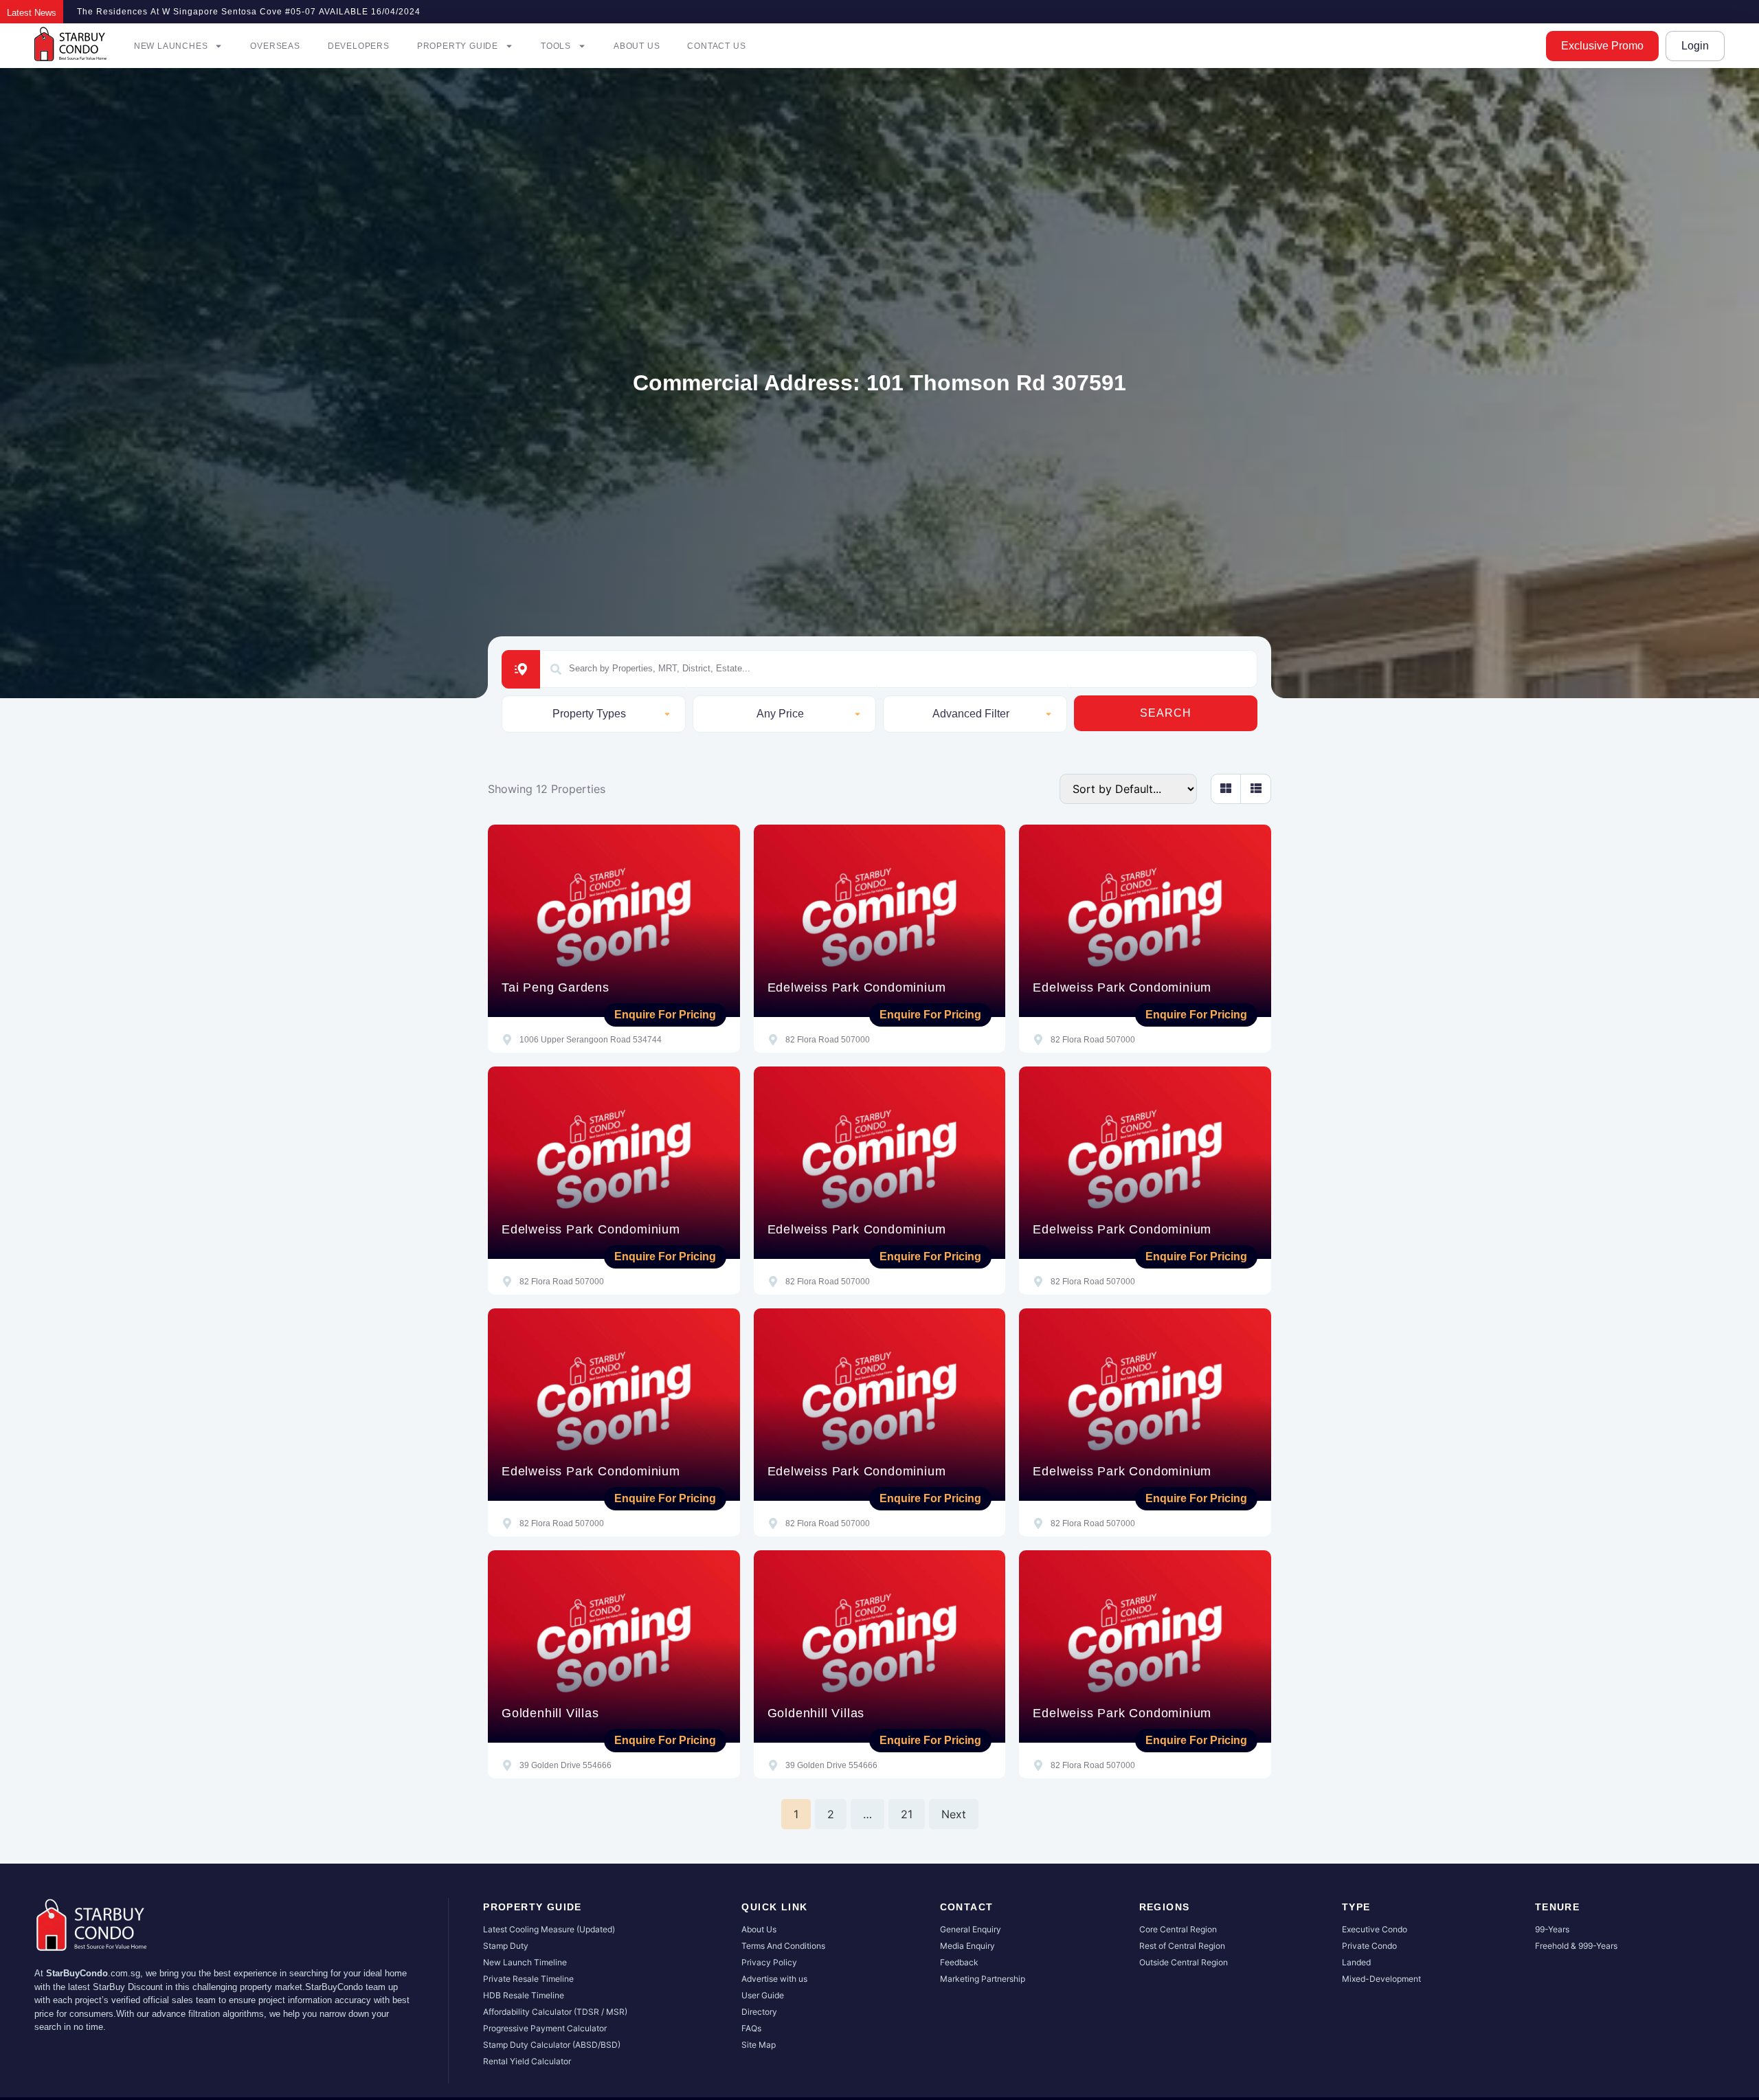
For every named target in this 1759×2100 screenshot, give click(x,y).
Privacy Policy (769, 1962)
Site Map (759, 2045)
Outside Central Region (1184, 1962)
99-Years (1552, 1929)
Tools (556, 46)
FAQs (751, 2028)
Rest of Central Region (1182, 1946)
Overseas (275, 46)
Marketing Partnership (983, 1979)
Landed (1356, 1962)
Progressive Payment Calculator (545, 2028)
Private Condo (1369, 1946)
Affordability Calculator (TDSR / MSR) (555, 2012)
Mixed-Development (1381, 1979)
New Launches (171, 46)
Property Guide (458, 46)
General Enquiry (971, 1929)
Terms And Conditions (783, 1946)
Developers (359, 46)
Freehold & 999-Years (1576, 1946)
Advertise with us (774, 1979)
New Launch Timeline (525, 1962)
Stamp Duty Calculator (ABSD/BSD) (552, 2045)
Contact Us (716, 46)
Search (1166, 713)
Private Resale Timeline (528, 1979)
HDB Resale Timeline (524, 1995)
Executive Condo (1375, 1929)
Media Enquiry (967, 1946)
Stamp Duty (506, 1946)
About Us (637, 46)
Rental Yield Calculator (527, 2061)
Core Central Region (1178, 1929)
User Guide (763, 1995)
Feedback (959, 1962)
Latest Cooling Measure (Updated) (549, 1929)
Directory (759, 2012)
